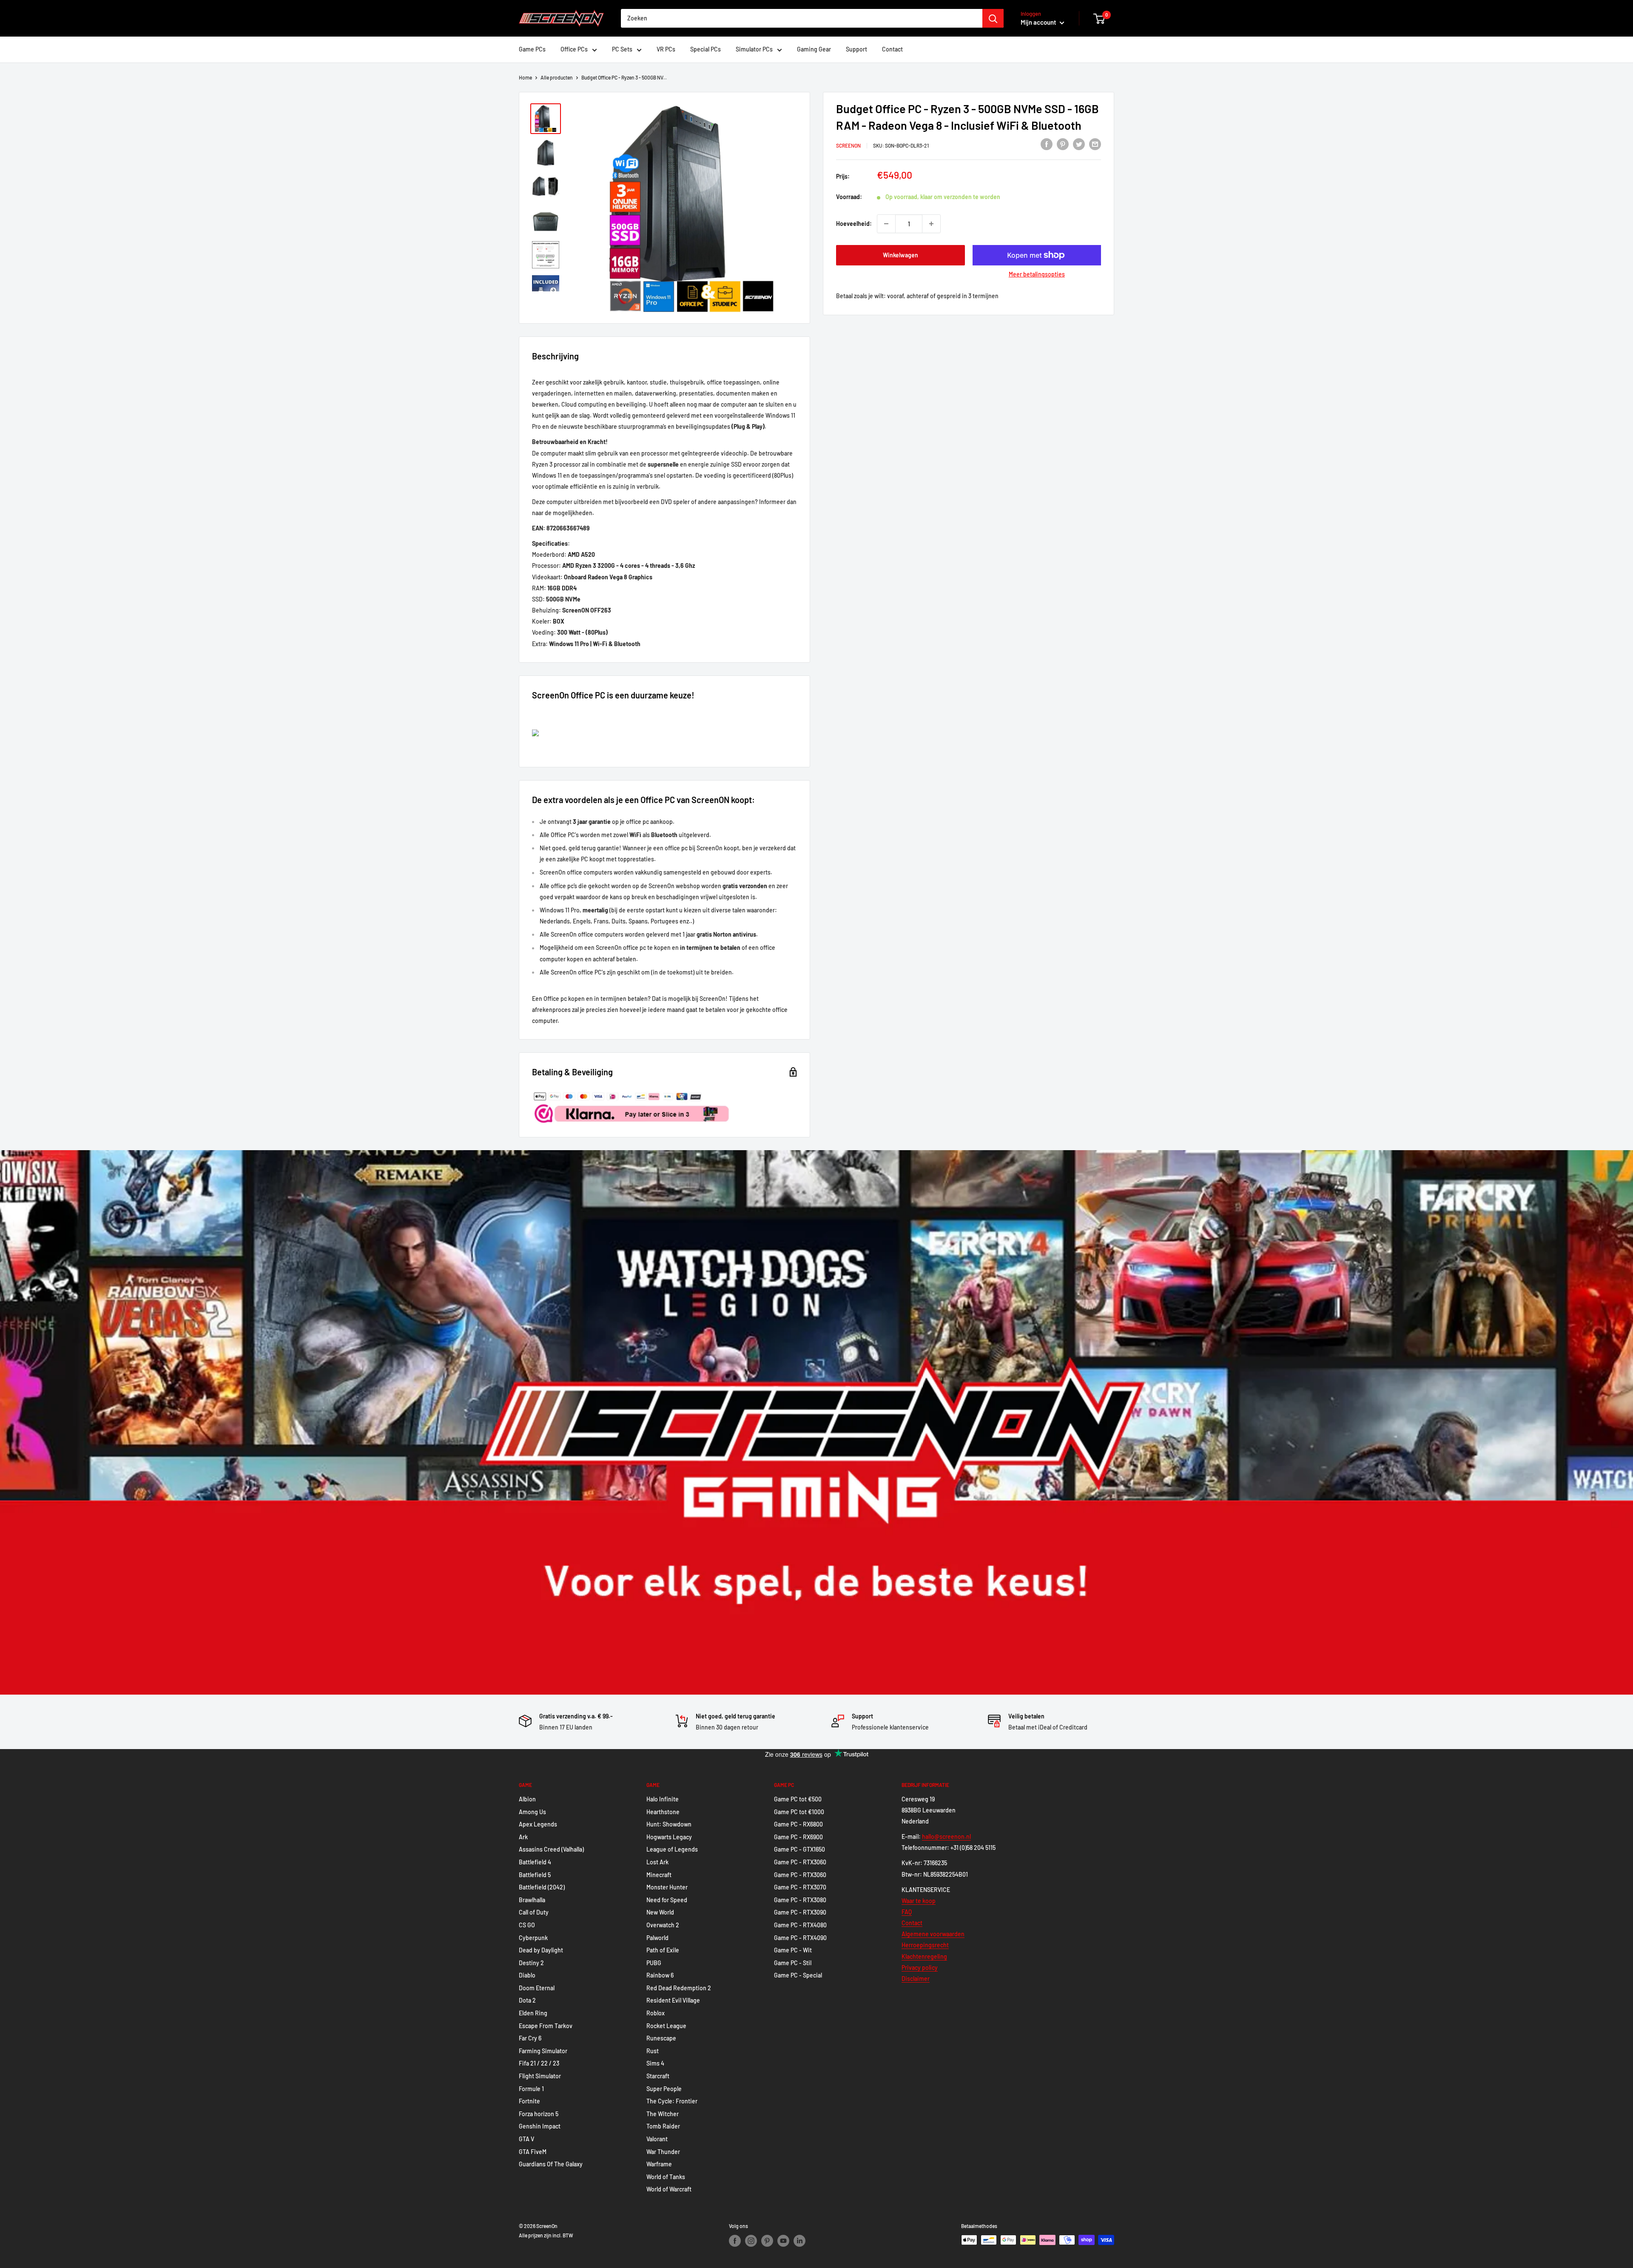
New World (660, 1912)
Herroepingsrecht (925, 1945)
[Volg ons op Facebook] (735, 2241)
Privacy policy (920, 1967)
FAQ (907, 1912)
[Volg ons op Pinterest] (767, 2241)
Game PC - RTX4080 (800, 1925)
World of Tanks (666, 2177)
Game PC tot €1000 (799, 1812)
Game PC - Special (798, 1975)
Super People (664, 2089)
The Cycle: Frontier (672, 2101)
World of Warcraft (669, 2189)
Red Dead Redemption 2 (679, 1988)
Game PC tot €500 (798, 1799)
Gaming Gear (814, 49)
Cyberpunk (533, 1938)
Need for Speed (667, 1900)
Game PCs (532, 49)
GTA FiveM (533, 2152)
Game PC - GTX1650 (799, 1849)
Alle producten (557, 77)
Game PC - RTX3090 (800, 1912)
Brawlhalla (532, 1900)
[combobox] (802, 18)
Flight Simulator (540, 2076)
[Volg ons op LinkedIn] (799, 2241)
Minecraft (659, 1875)
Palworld (657, 1938)
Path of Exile (663, 1950)
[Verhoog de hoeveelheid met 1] (931, 224)
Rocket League (666, 2026)
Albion (527, 1799)
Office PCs (574, 49)
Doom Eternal (537, 1988)
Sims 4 (655, 2063)
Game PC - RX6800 (798, 1824)
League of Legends (672, 1849)
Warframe (659, 2164)
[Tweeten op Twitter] (1079, 144)
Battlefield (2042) (542, 1887)
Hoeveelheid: (854, 224)
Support (856, 49)
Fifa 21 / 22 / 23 (539, 2063)
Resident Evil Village (673, 2000)
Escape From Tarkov (546, 2026)
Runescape (661, 2038)
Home (525, 77)
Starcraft (658, 2076)
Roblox (656, 2013)
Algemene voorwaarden (933, 1934)
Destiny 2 (531, 1963)
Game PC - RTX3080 (800, 1900)
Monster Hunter (667, 1887)
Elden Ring (533, 2013)
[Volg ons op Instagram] (751, 2241)
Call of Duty (534, 1912)
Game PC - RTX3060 (800, 1862)
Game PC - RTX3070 (800, 1887)
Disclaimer (916, 1979)
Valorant (657, 2139)
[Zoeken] (993, 18)
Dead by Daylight (541, 1950)
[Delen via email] (1095, 144)
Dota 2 (527, 2000)
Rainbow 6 (660, 1975)
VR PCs (666, 49)
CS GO (527, 1925)
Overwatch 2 (663, 1925)
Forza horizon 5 (539, 2114)
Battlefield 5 (535, 1875)
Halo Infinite (663, 1799)
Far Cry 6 (530, 2038)
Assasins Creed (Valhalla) (551, 1849)
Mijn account (1039, 22)
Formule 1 (531, 2089)
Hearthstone (663, 1812)
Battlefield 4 (535, 1862)
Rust (653, 2051)
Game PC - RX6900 (798, 1837)
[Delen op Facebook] (1047, 144)
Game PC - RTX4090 (800, 1938)
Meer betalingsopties (1037, 274)
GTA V (526, 2139)
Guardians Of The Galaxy (551, 2164)
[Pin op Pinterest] (1063, 144)
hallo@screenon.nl (946, 1836)
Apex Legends (538, 1824)
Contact (892, 49)
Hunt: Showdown (669, 1824)
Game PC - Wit (793, 1950)
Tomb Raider (663, 2126)
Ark (523, 1837)
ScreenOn (848, 145)
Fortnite (529, 2101)
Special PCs (706, 49)
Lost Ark (657, 1862)
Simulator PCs (754, 49)
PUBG (654, 1963)
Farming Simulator (543, 2051)
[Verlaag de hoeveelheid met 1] (886, 224)
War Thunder (663, 2152)
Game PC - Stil (793, 1963)
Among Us (532, 1812)
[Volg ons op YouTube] (783, 2241)
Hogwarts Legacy (669, 1837)
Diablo (527, 1975)
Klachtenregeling (924, 1956)
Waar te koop (919, 1901)
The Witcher (663, 2114)
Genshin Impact (540, 2126)
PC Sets (622, 49)
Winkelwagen (900, 255)
